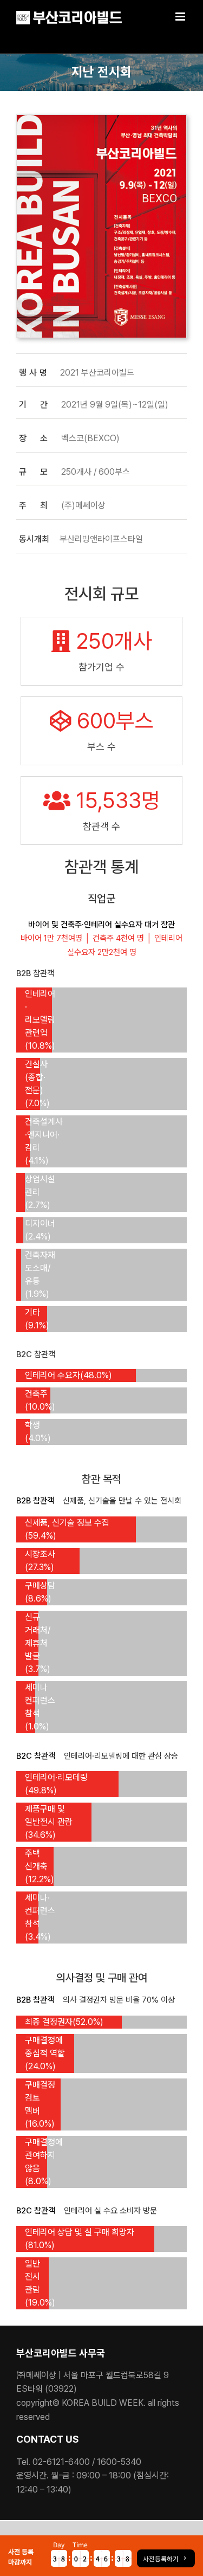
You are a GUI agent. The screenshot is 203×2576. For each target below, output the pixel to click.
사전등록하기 (161, 2558)
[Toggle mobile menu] (181, 17)
